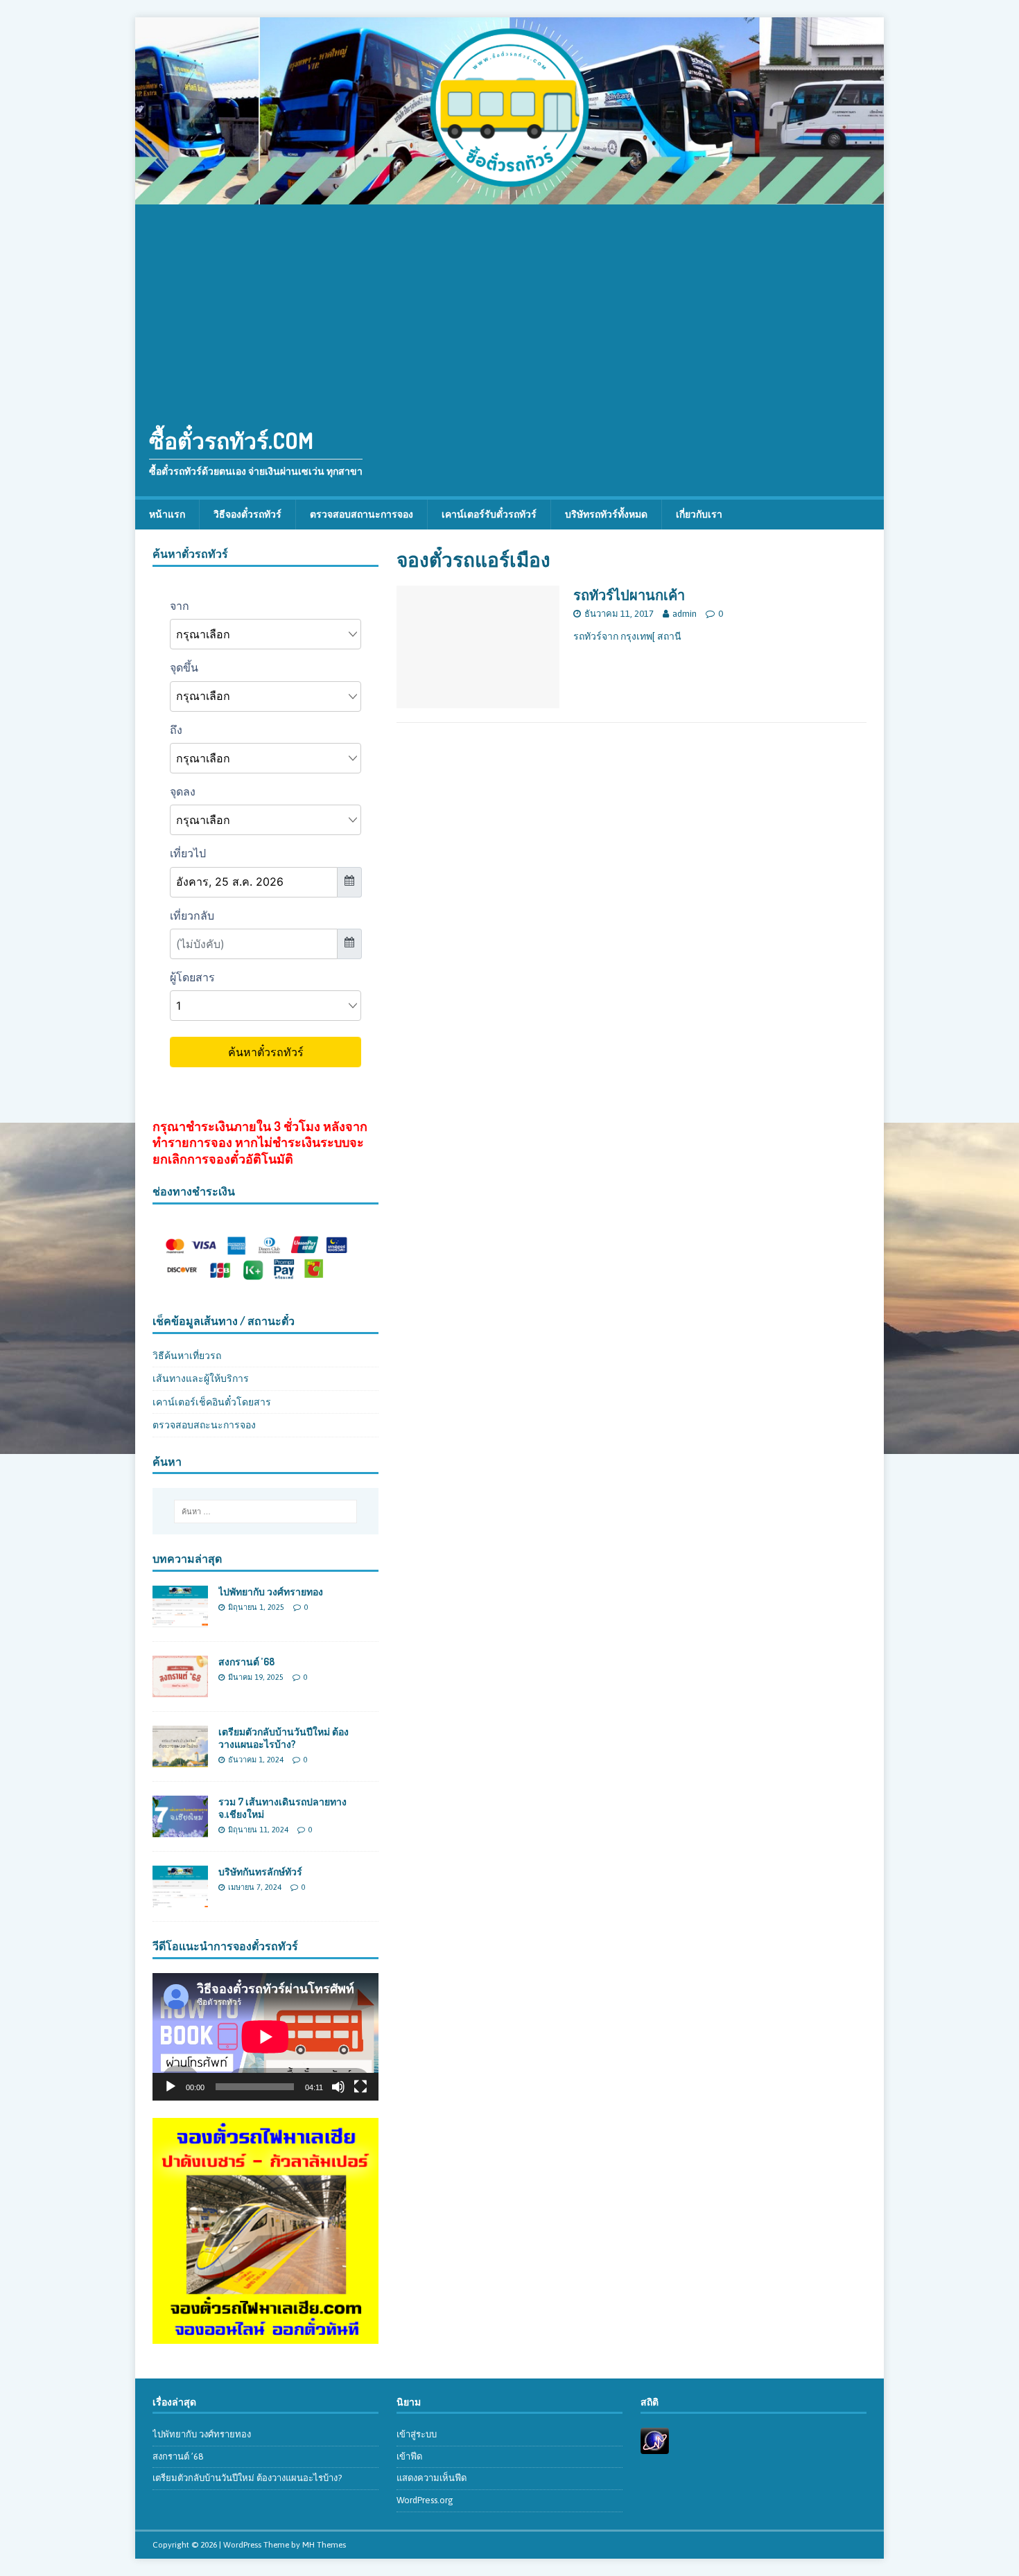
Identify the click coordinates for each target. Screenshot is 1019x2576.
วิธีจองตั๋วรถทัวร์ (247, 514)
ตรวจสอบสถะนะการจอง (204, 1425)
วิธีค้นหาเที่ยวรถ (187, 1356)
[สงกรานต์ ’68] (180, 1690)
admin (685, 614)
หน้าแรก (167, 514)
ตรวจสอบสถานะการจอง (362, 514)
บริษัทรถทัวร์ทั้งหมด (606, 514)
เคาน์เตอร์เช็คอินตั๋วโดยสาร (212, 1402)
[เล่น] (171, 2087)
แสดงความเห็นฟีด (432, 2478)
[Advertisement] (509, 308)
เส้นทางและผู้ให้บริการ (201, 1378)
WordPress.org (425, 2500)
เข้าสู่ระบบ (417, 2434)
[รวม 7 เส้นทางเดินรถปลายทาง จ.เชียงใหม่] (180, 1830)
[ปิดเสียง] (338, 2087)
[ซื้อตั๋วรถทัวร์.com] (509, 197)
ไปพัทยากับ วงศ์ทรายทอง (271, 1592)
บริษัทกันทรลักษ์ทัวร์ (260, 1872)
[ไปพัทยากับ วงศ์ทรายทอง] (180, 1619)
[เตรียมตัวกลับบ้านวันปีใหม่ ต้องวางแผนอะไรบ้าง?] (180, 1760)
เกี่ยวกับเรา (699, 514)
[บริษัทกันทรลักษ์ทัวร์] (180, 1900)
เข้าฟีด (409, 2456)
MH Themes (324, 2545)
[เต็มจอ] (360, 2087)
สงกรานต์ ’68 (246, 1662)
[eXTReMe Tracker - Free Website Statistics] (655, 2446)
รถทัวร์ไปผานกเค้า (629, 595)
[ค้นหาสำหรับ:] (265, 1512)
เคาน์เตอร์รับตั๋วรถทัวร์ (489, 514)
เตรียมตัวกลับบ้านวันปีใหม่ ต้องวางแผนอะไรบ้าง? (284, 1738)
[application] (265, 2036)
